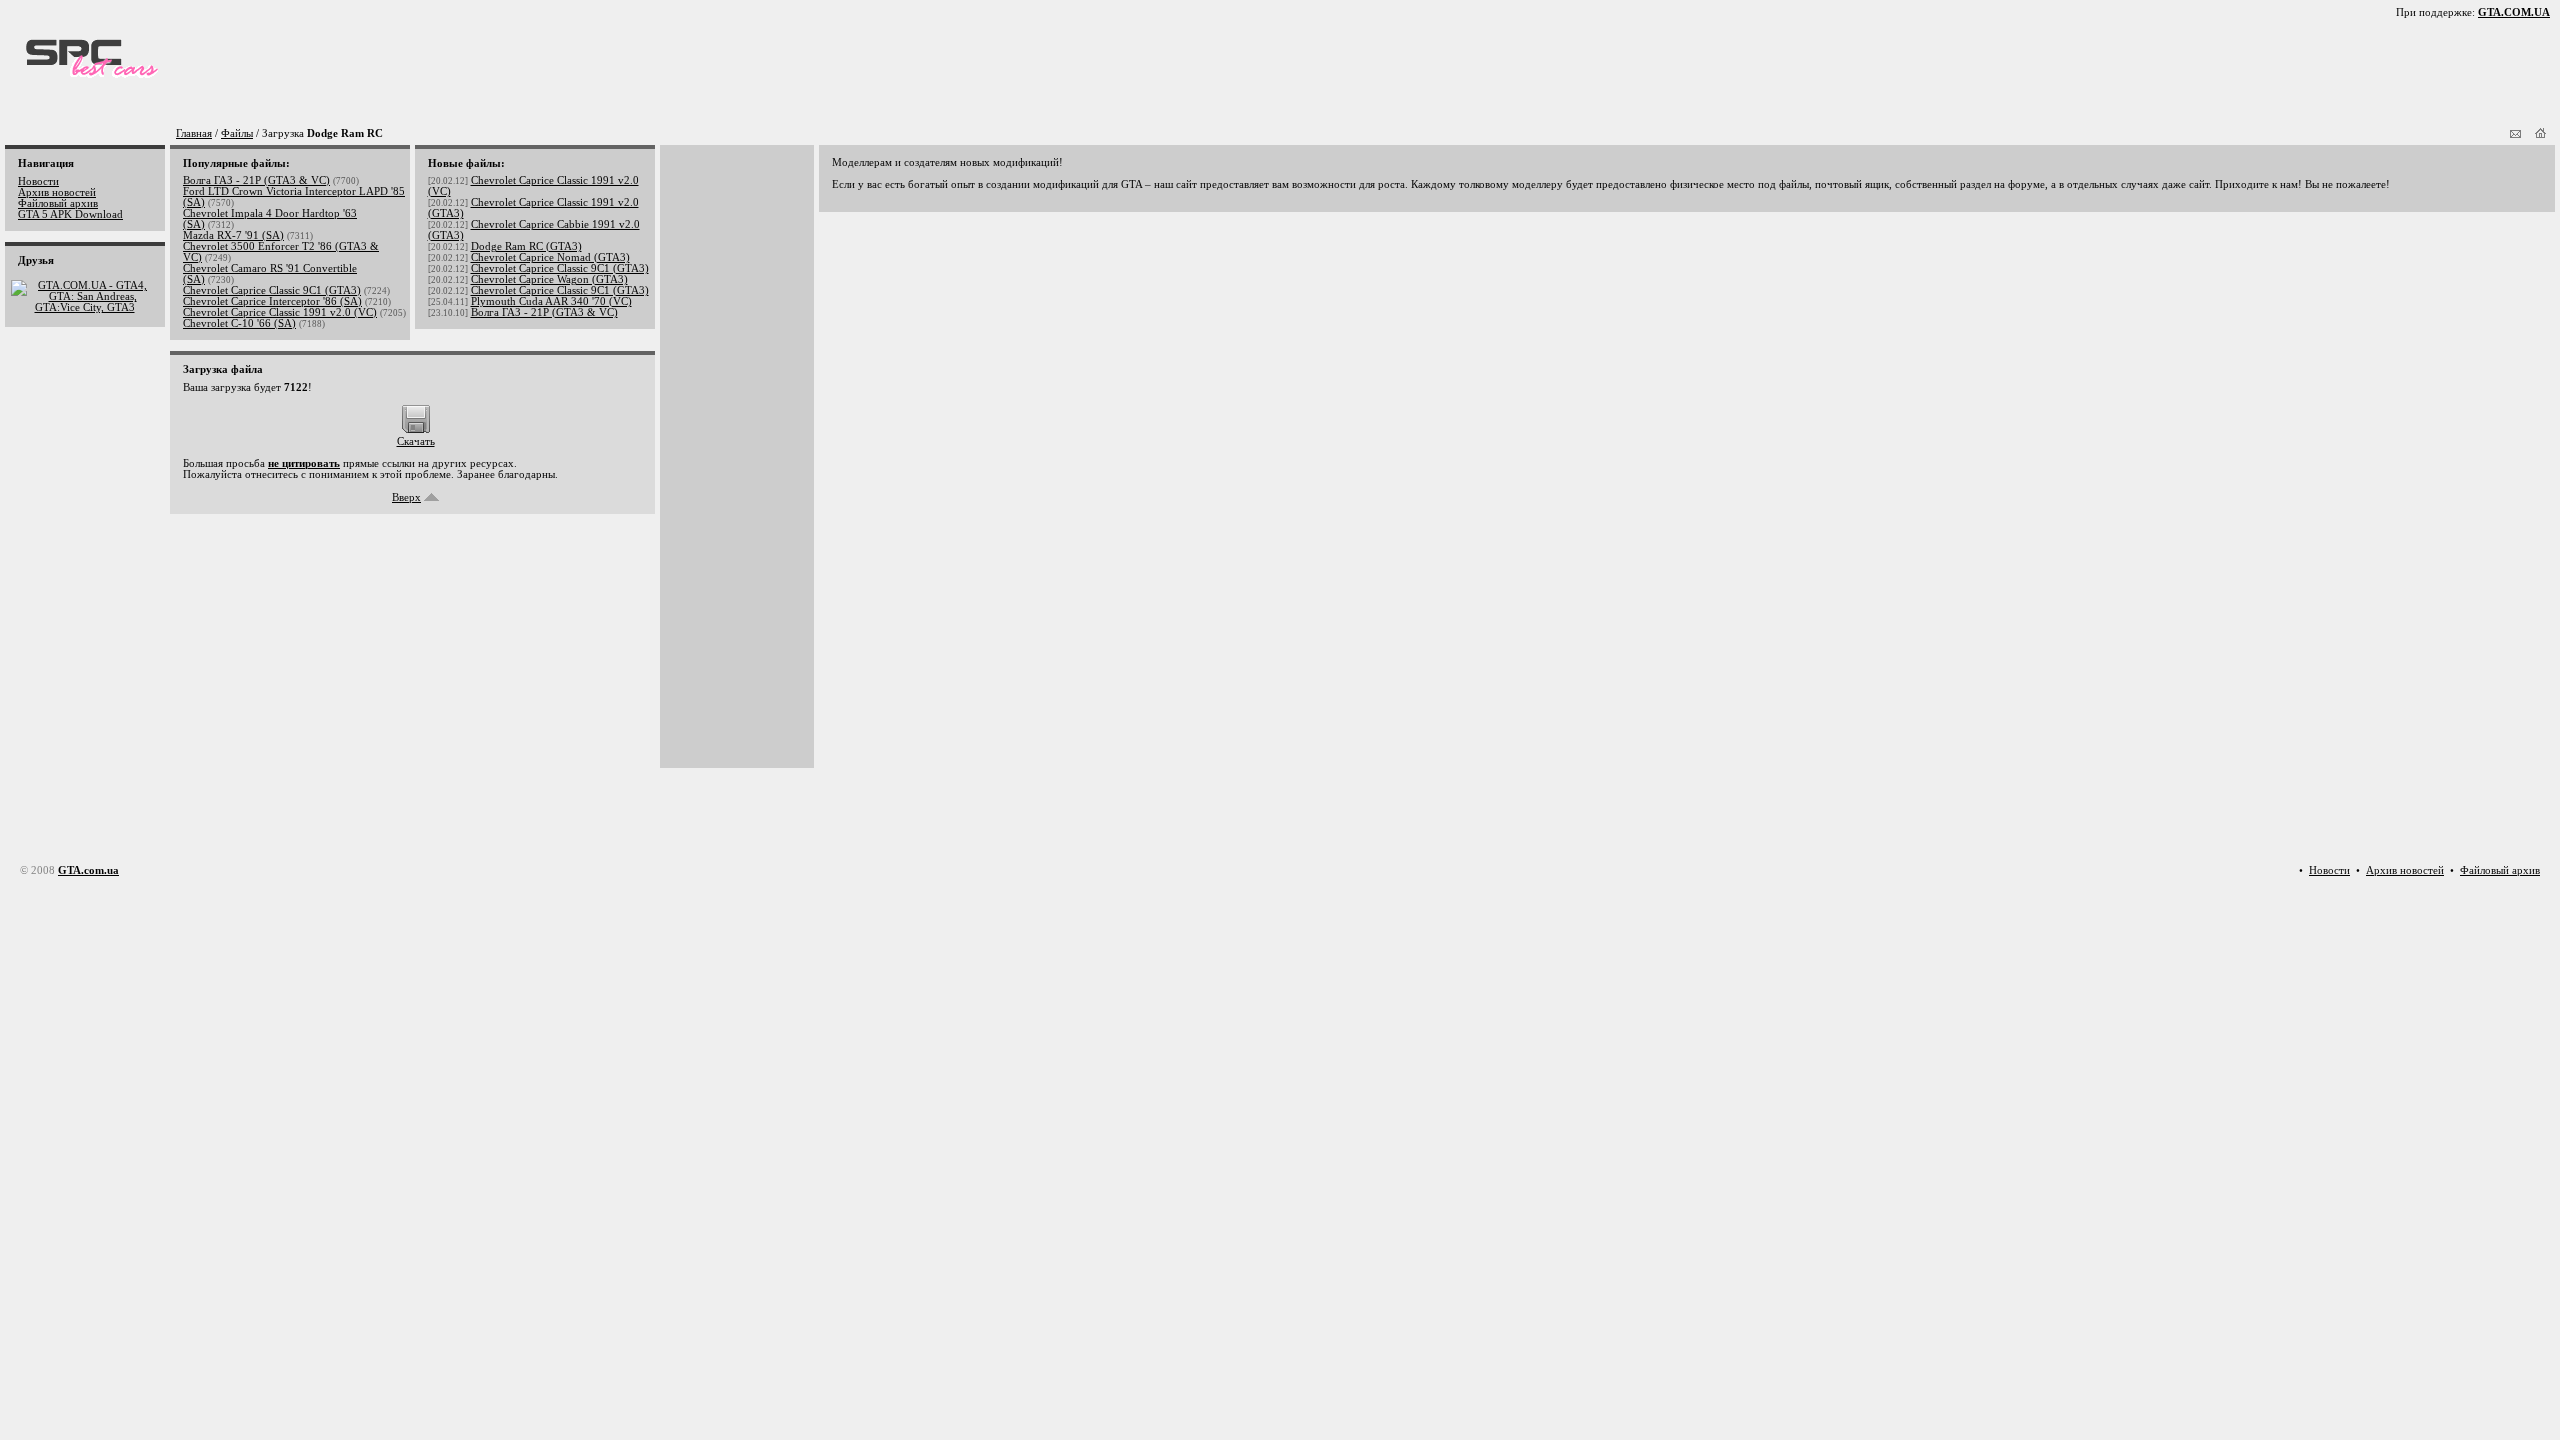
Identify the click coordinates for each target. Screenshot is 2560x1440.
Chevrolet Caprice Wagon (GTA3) (549, 279)
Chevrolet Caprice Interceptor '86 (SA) (272, 301)
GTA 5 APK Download (70, 214)
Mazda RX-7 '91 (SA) (233, 235)
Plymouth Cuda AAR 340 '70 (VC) (551, 301)
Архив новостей (57, 192)
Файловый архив (58, 203)
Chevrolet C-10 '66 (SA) (239, 323)
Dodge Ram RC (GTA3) (526, 246)
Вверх (406, 497)
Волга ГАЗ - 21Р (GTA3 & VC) (256, 180)
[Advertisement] (733, 457)
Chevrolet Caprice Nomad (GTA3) (550, 257)
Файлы (237, 133)
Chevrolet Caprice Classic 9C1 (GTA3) (272, 290)
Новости (38, 181)
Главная (194, 133)
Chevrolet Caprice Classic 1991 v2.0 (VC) (280, 312)
